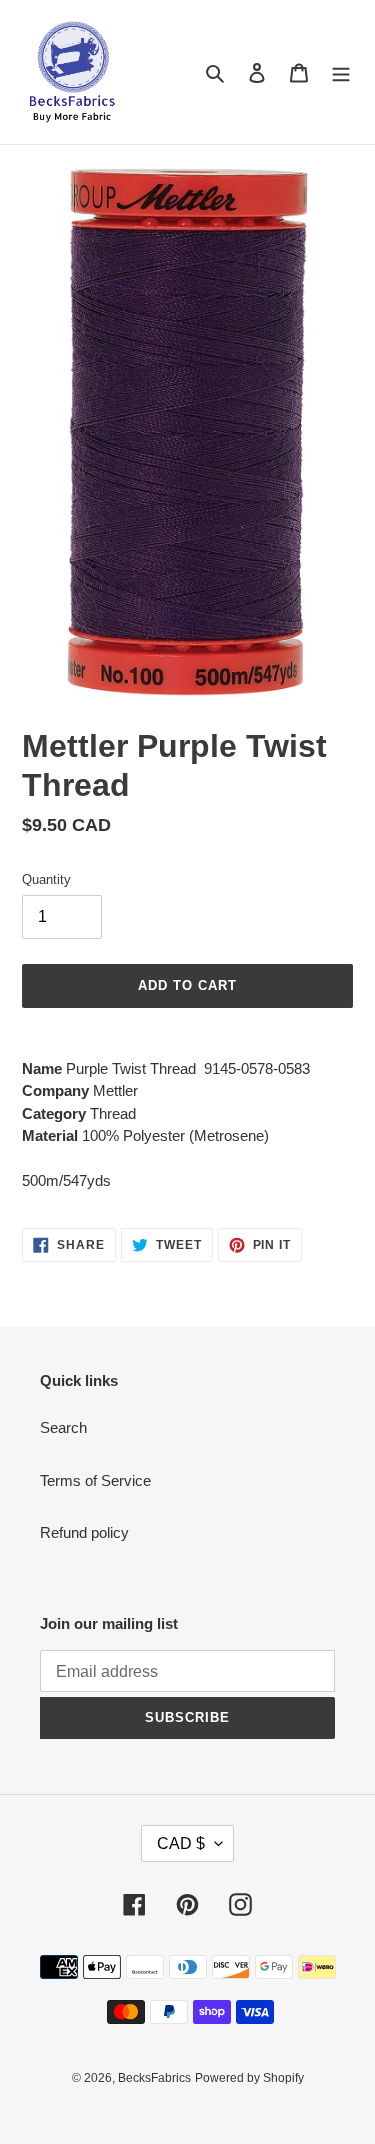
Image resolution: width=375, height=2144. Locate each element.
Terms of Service (95, 1480)
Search (63, 1427)
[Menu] (341, 72)
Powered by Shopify (249, 2078)
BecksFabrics (154, 2078)
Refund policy (84, 1532)
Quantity (46, 879)
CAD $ (181, 1843)
